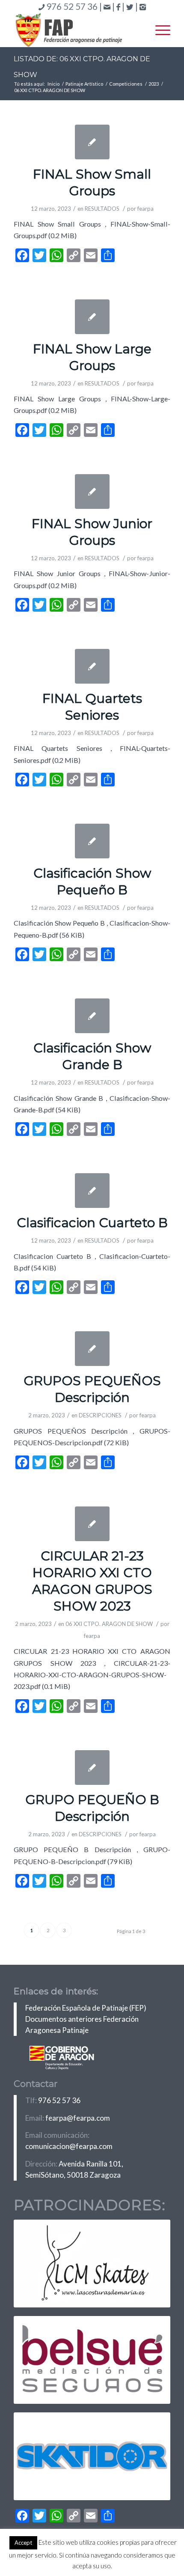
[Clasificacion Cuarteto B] (92, 1191)
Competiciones (126, 84)
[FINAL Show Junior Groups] (92, 492)
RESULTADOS (102, 209)
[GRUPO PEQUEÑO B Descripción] (92, 1768)
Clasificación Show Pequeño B (92, 882)
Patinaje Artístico (84, 84)
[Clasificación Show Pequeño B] (92, 841)
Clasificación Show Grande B (92, 1056)
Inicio (53, 84)
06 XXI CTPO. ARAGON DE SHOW (109, 1624)
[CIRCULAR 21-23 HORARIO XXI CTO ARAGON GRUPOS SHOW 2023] (92, 1524)
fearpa (145, 209)
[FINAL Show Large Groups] (92, 317)
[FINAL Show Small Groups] (92, 142)
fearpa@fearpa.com (78, 2118)
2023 (154, 84)
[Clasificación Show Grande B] (92, 1016)
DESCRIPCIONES (100, 1415)
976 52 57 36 (59, 2100)
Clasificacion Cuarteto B (92, 1223)
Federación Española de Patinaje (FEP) (86, 2008)
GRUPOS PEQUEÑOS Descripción (92, 1389)
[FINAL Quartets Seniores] (92, 666)
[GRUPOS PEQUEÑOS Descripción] (92, 1349)
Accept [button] (23, 2543)
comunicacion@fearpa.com (69, 2146)
